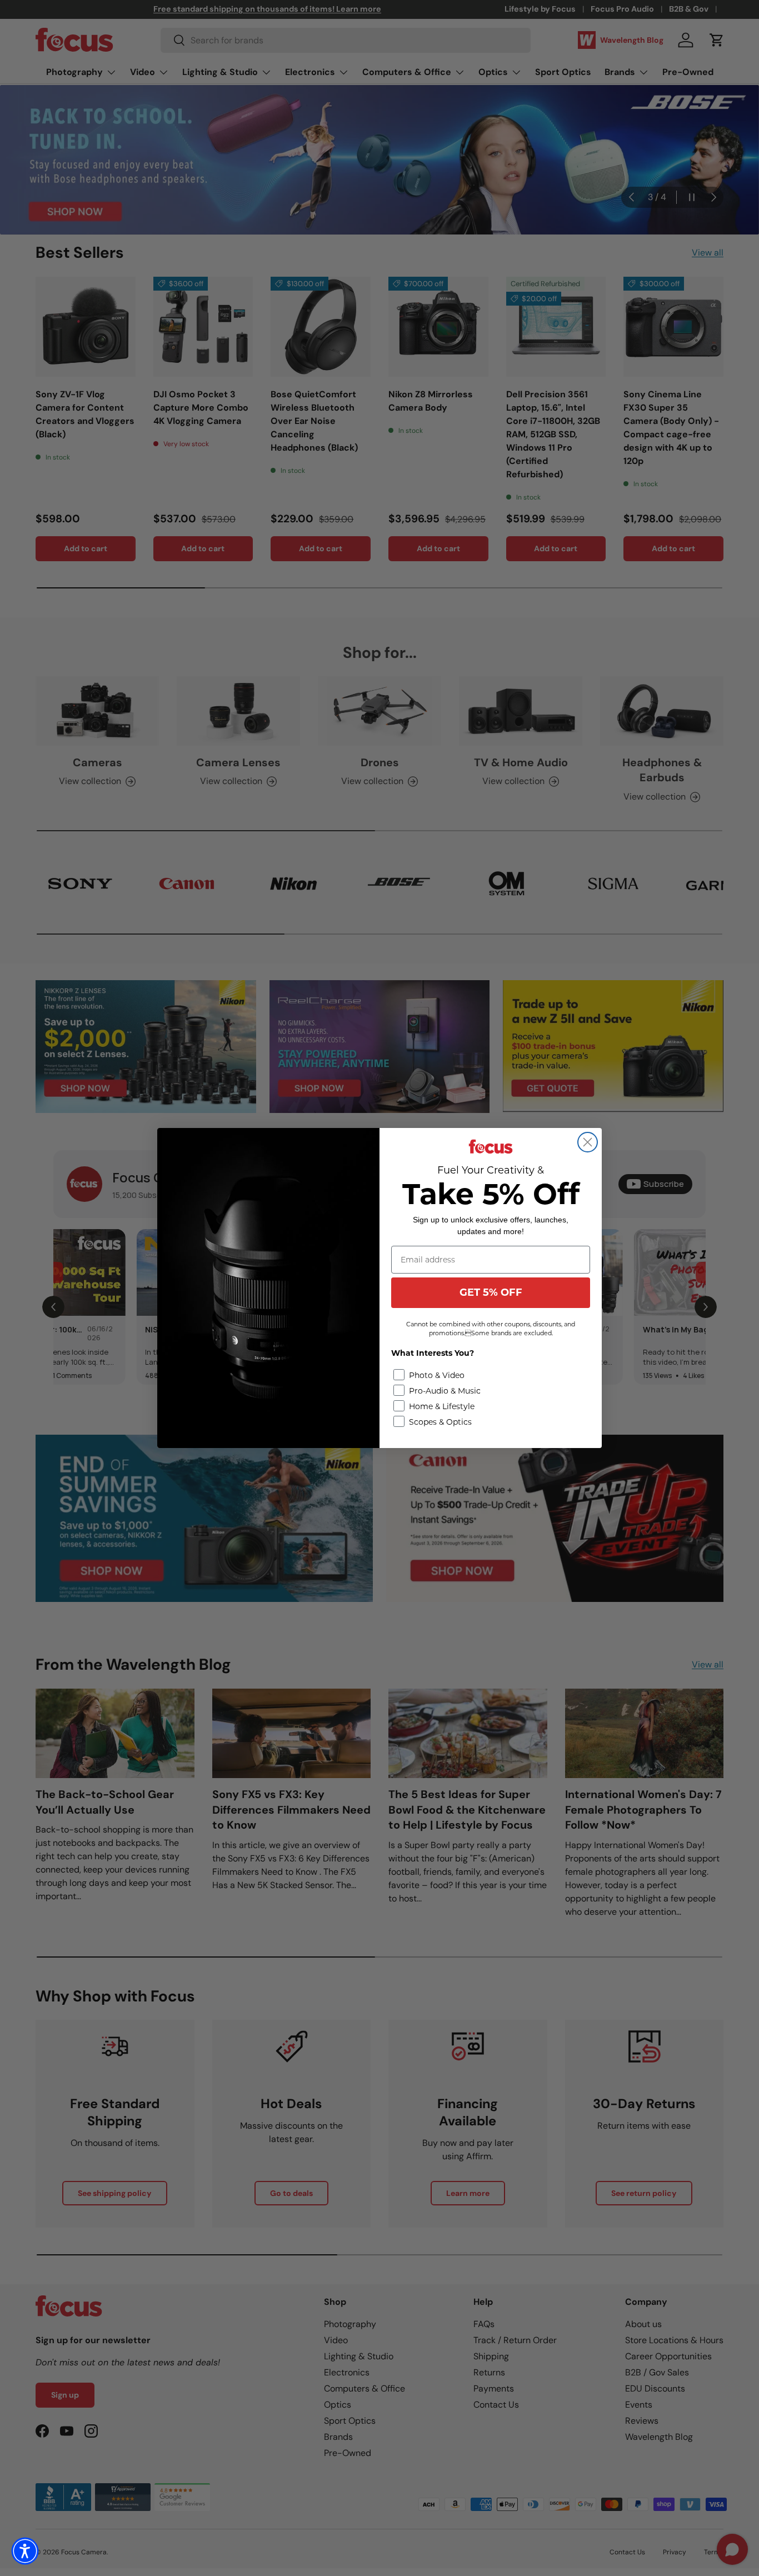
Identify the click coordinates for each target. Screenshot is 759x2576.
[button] (25, 2551)
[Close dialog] (588, 1142)
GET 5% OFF (491, 1292)
